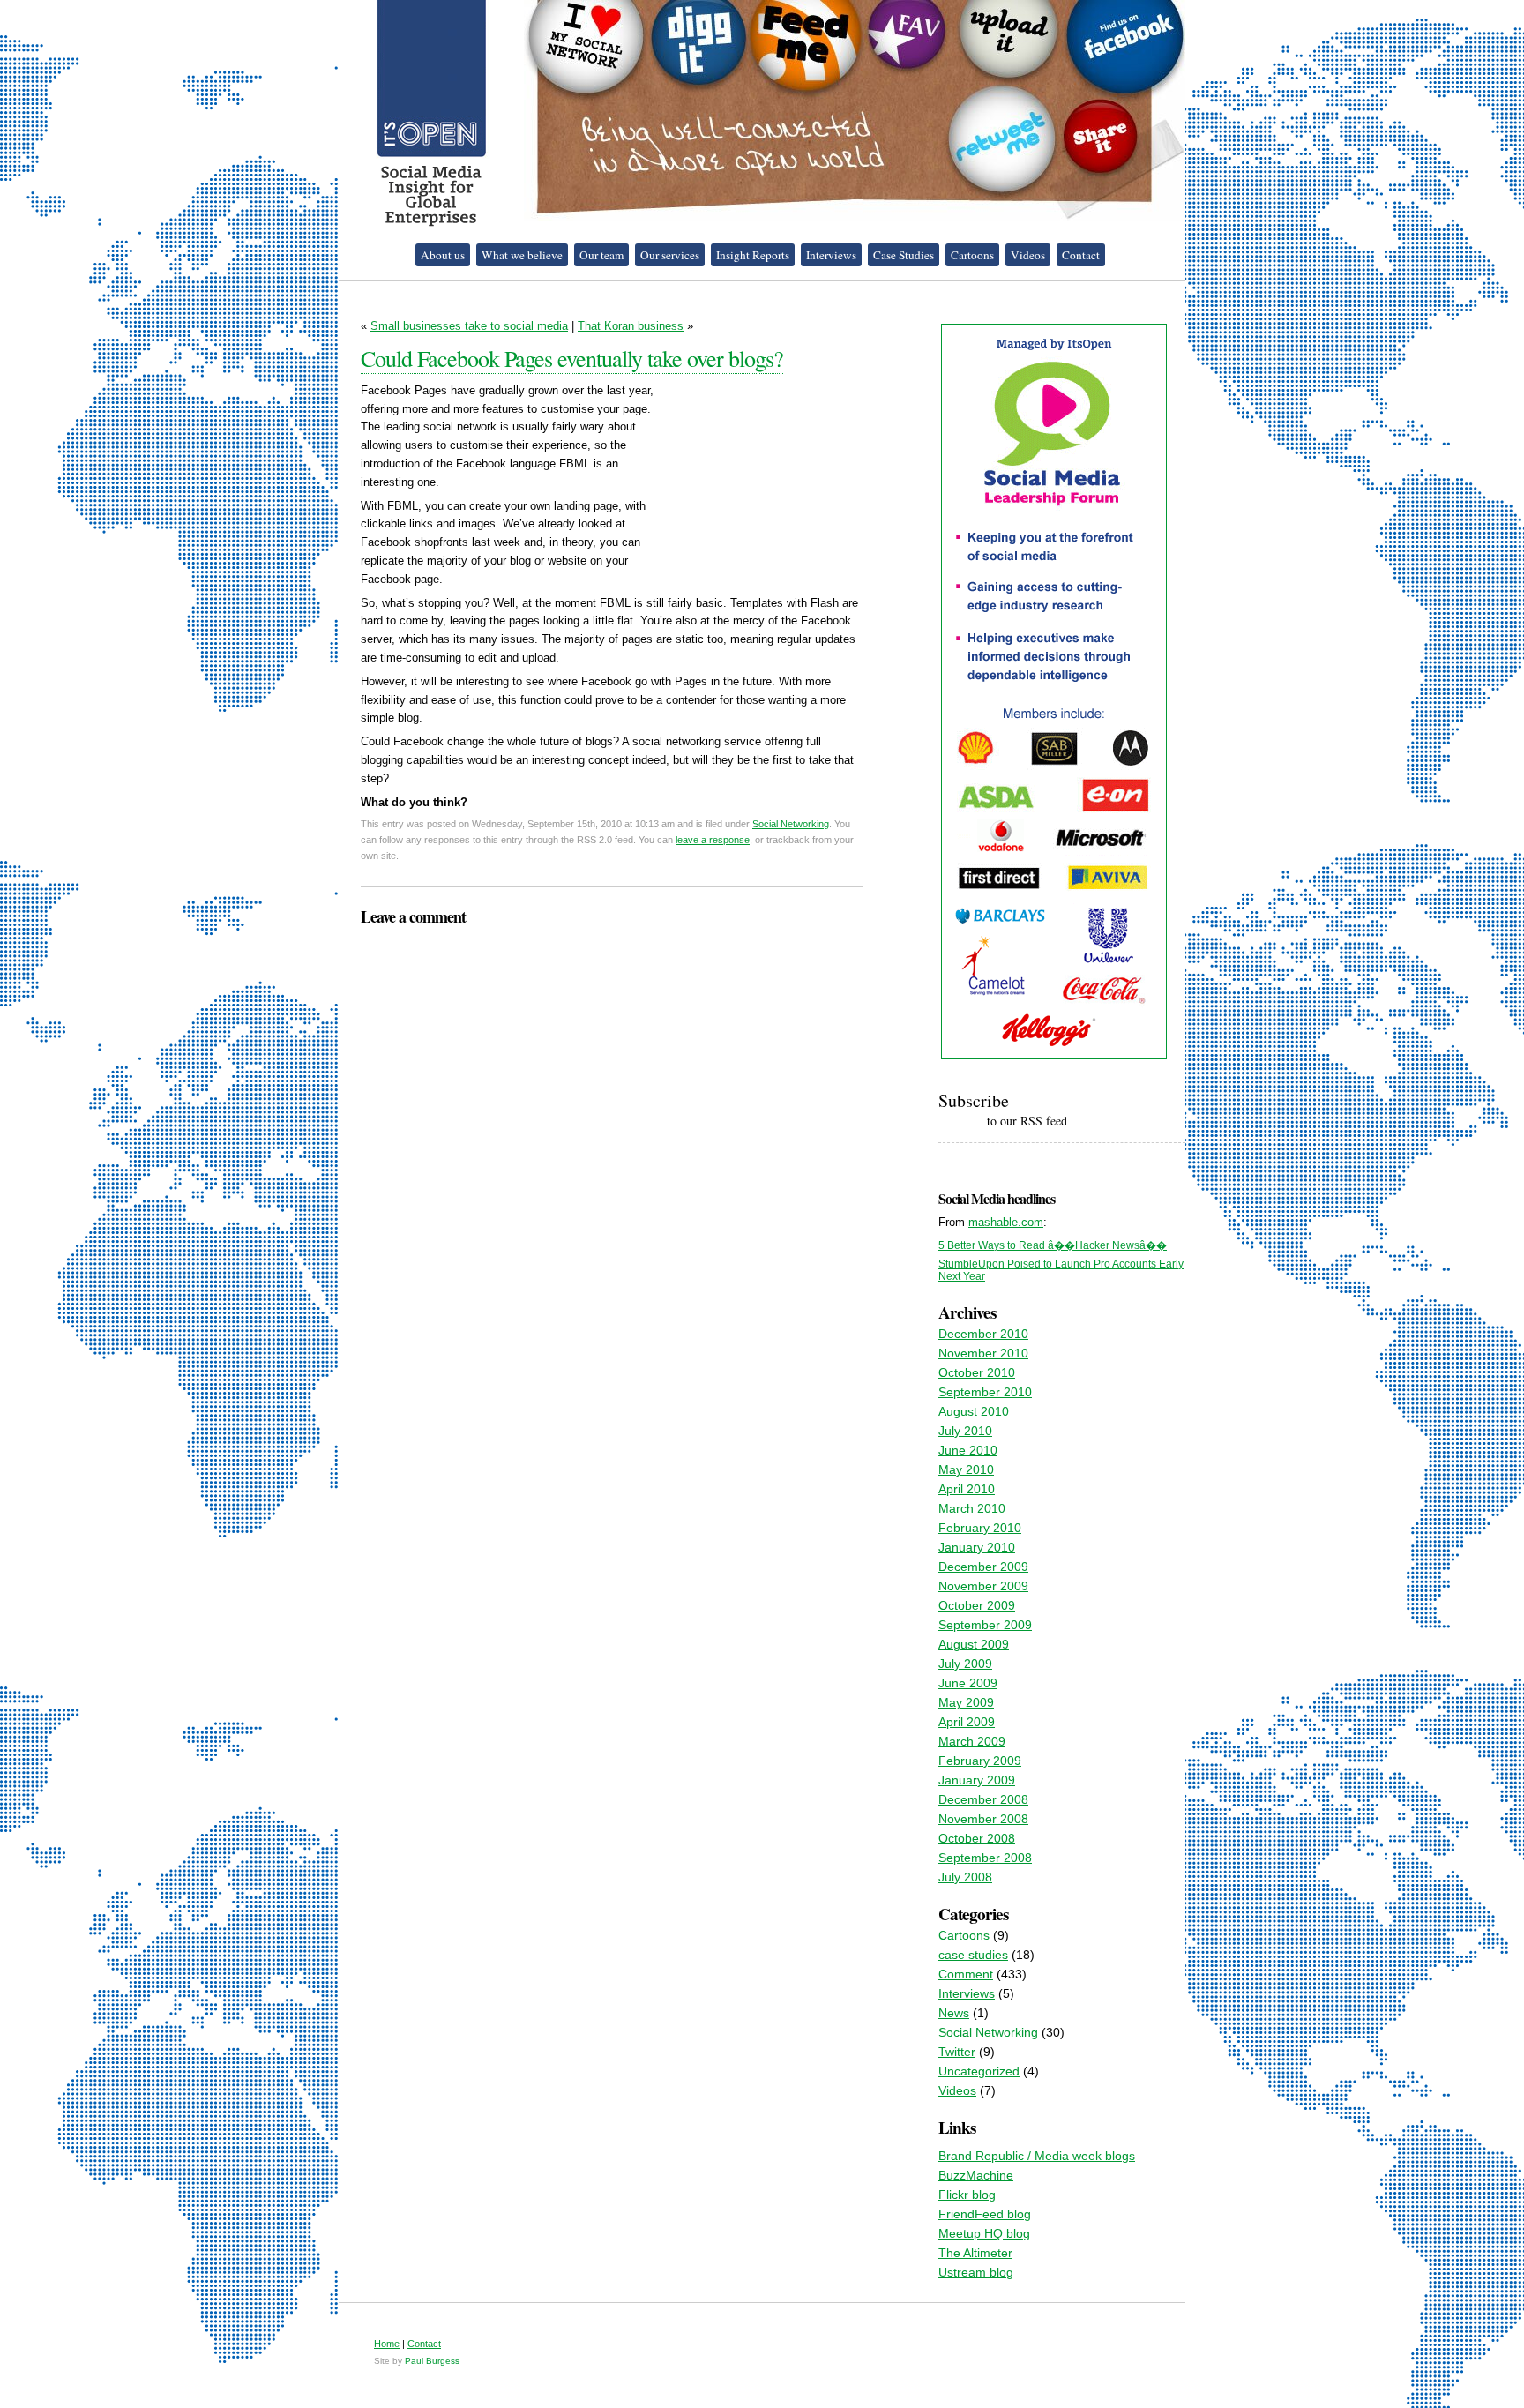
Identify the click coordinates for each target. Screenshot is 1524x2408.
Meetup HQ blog (984, 2233)
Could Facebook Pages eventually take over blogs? (572, 358)
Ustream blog (976, 2272)
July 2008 (965, 1877)
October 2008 (977, 1838)
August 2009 (974, 1644)
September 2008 (985, 1858)
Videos (1028, 255)
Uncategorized (979, 2071)
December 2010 (983, 1334)
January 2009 (977, 1780)
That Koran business (631, 326)
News (954, 2013)
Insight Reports (753, 255)
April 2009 (967, 1722)
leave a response (713, 840)
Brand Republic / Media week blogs (1037, 2156)
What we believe (522, 255)
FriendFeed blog (985, 2214)
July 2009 (965, 1664)
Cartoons (972, 255)
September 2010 (985, 1392)
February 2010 (980, 1528)
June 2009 (968, 1683)
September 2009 (985, 1625)
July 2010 (965, 1431)
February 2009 (980, 1761)
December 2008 (983, 1799)
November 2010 (983, 1353)
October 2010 (977, 1372)
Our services (670, 255)
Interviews (831, 255)
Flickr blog (967, 2195)
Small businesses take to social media (469, 326)
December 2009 (983, 1567)
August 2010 (974, 1411)
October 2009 (977, 1605)
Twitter (957, 2052)
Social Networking (791, 824)
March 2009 (972, 1741)
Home (387, 2344)
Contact (1081, 255)
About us (443, 255)
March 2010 (972, 1508)
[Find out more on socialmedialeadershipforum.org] (1054, 1059)
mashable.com (1006, 1222)
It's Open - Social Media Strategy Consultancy (432, 114)
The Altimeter (975, 2253)
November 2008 (983, 1819)
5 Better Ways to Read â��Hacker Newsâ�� (1053, 1245)
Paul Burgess (432, 2361)
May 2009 (966, 1702)
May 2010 (966, 1469)
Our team (601, 255)
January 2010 (977, 1547)
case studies (973, 1955)
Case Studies (904, 255)
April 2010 (967, 1489)
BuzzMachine (976, 2175)
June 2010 (968, 1450)
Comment (966, 1974)
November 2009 (983, 1586)
